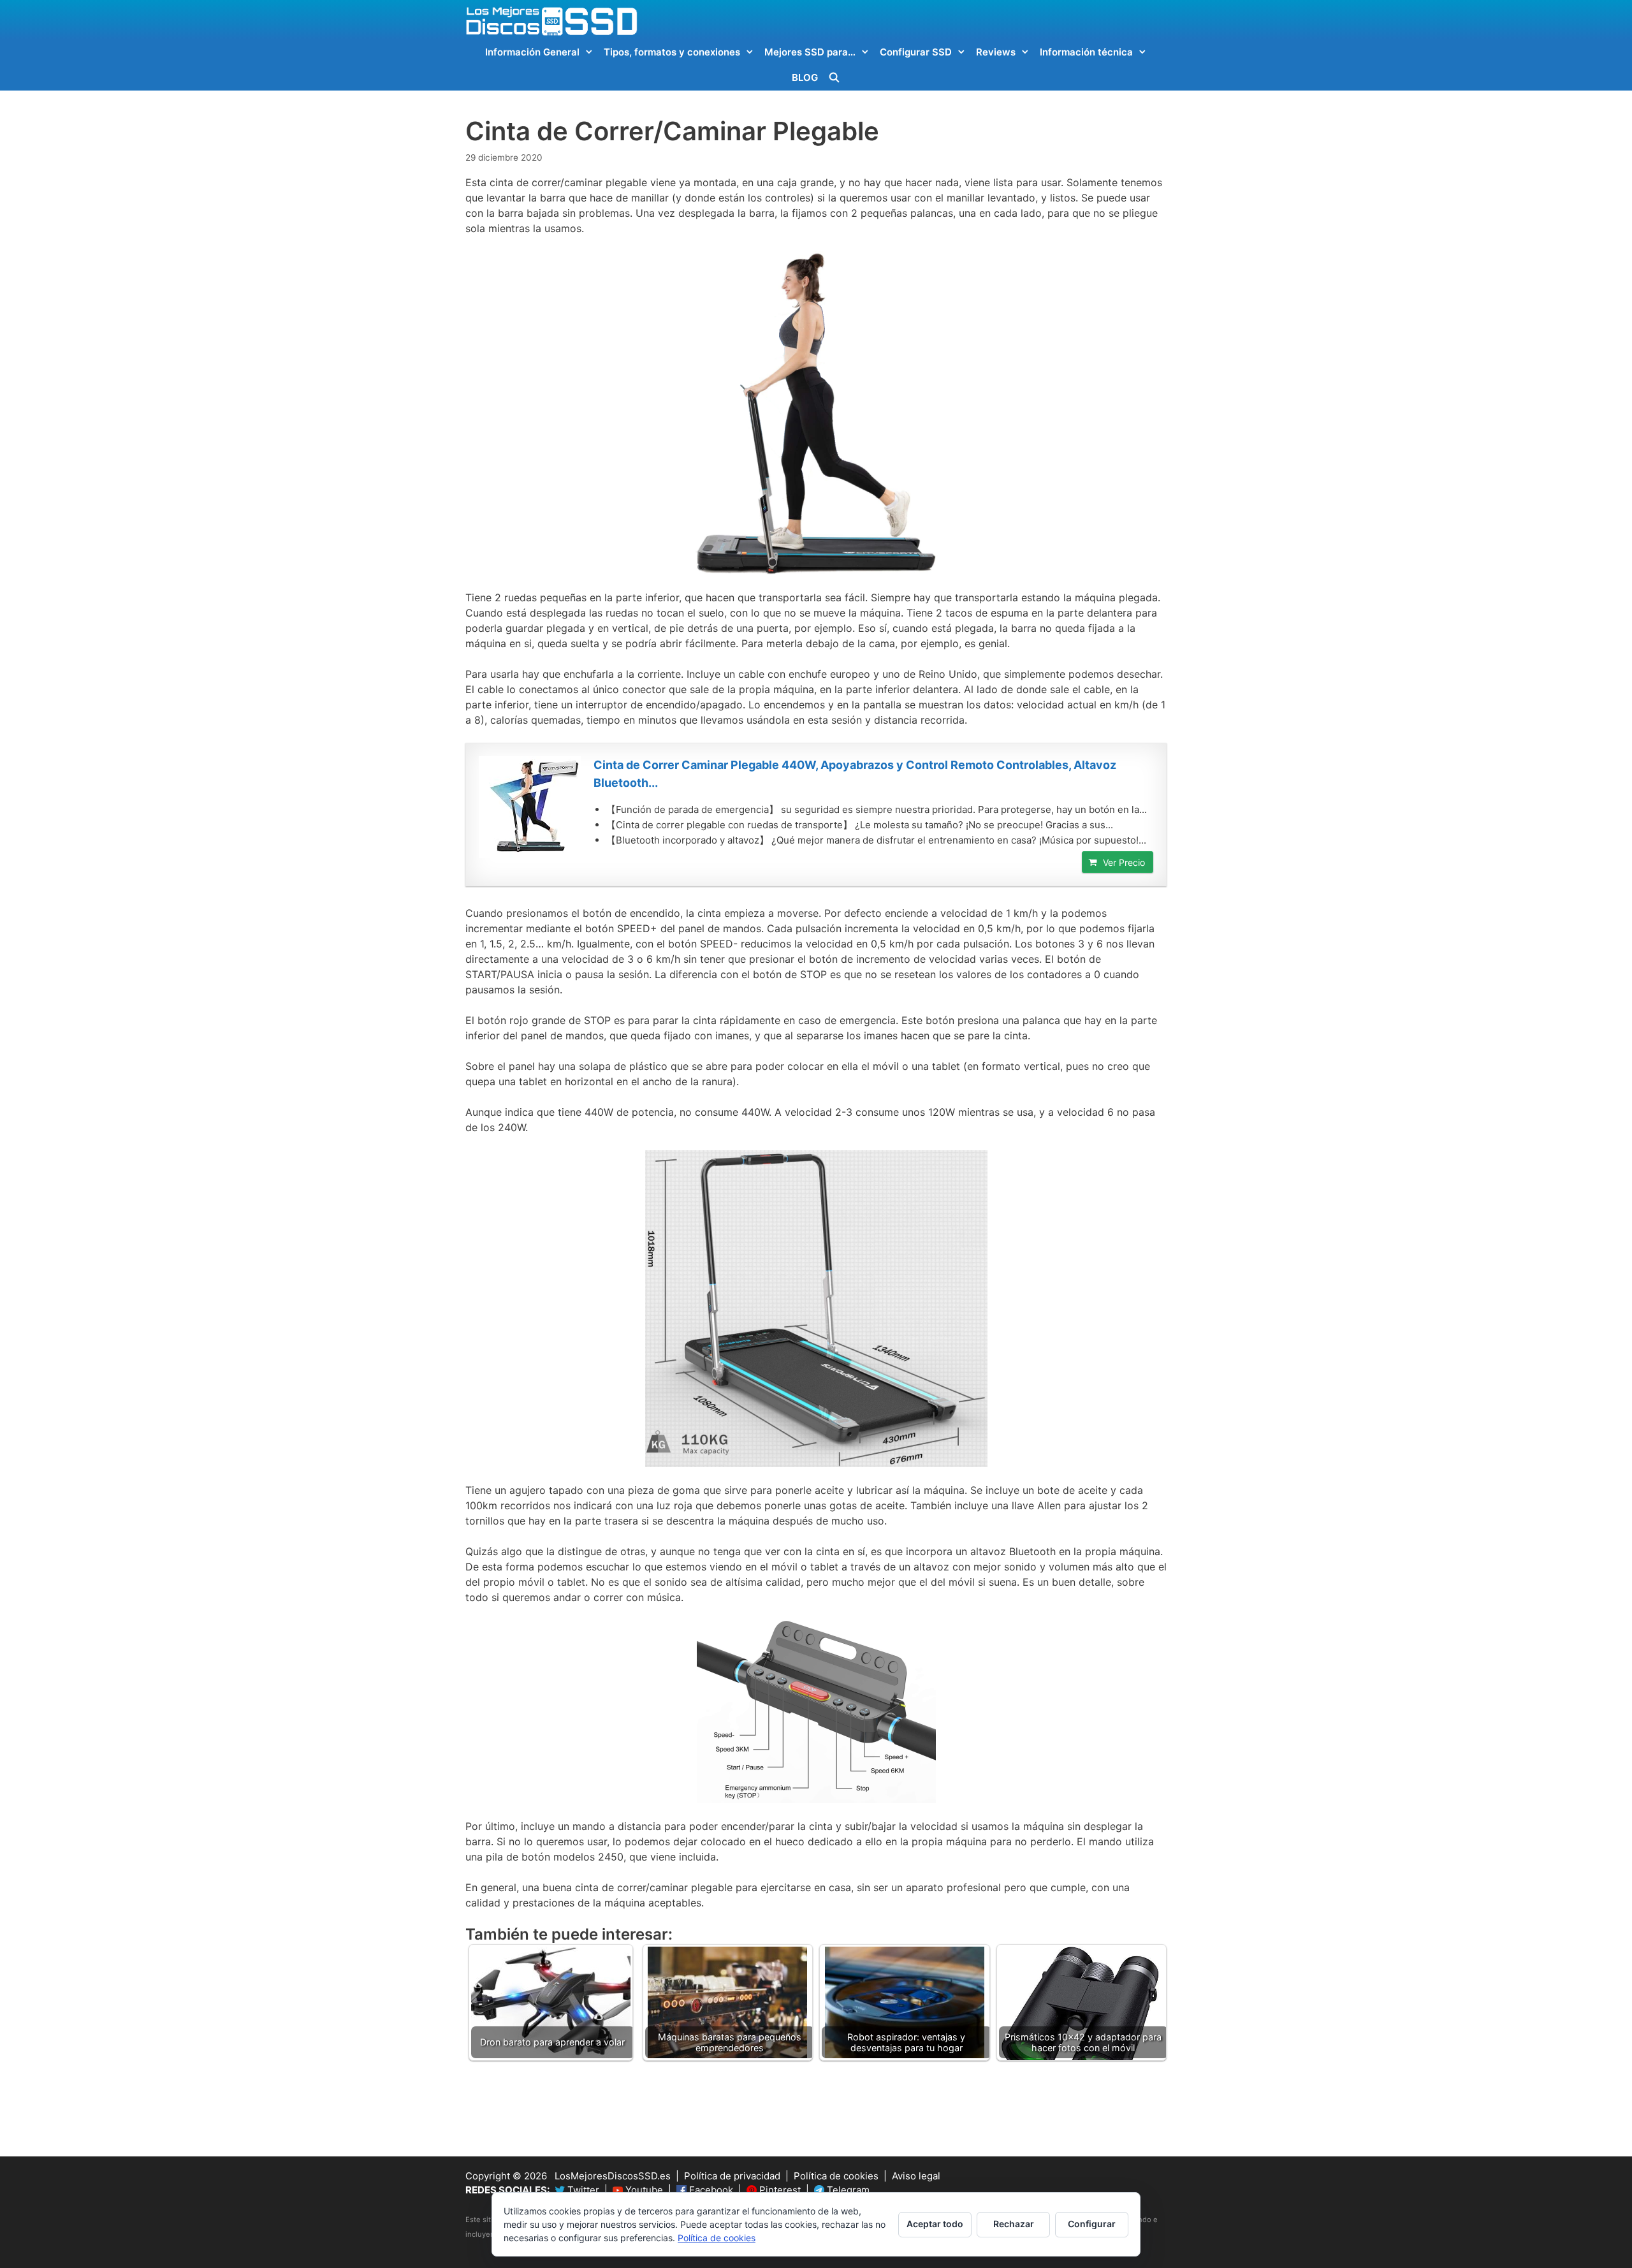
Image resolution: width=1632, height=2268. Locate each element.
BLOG (805, 77)
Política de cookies (836, 2176)
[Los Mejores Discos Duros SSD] (551, 20)
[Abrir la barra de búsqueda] (834, 78)
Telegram (847, 2190)
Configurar (1092, 2224)
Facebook (710, 2190)
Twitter (582, 2190)
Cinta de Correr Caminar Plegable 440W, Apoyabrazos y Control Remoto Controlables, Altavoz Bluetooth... (855, 774)
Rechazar (1014, 2224)
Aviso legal (916, 2176)
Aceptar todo (935, 2224)
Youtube (643, 2190)
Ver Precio (1124, 862)
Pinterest (779, 2190)
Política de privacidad (732, 2176)
